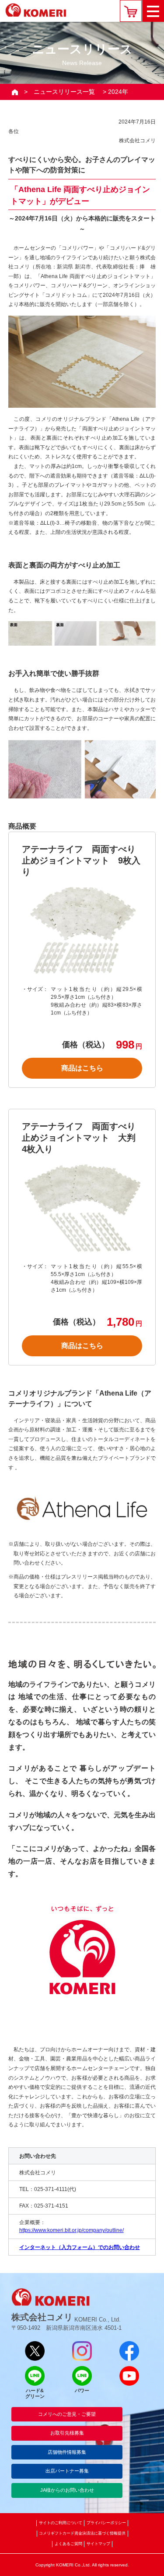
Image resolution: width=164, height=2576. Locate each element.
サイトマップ (98, 2544)
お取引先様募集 (67, 2433)
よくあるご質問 (68, 2544)
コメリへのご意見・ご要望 (67, 2414)
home (15, 92)
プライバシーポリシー (106, 2523)
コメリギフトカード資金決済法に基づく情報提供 (82, 2533)
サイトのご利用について (61, 2523)
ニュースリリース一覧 (64, 92)
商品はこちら (82, 1068)
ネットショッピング (131, 11)
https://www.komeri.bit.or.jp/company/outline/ (72, 2230)
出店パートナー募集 (67, 2471)
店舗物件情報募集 (67, 2452)
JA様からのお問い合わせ (67, 2490)
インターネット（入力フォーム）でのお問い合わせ (80, 2247)
